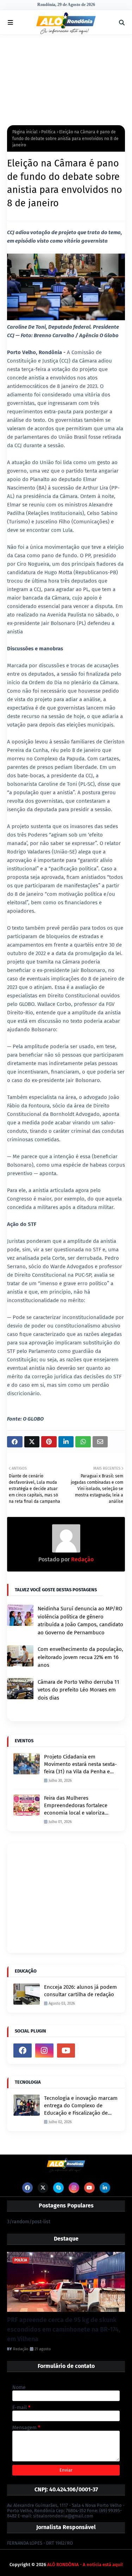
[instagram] (44, 2051)
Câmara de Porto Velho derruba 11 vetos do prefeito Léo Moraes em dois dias (78, 1690)
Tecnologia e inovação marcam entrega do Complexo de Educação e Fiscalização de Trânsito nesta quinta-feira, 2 (81, 2106)
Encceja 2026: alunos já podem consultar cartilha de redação (80, 1991)
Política (48, 132)
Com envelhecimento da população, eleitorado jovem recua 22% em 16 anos (80, 1657)
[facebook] (23, 2051)
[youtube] (66, 2051)
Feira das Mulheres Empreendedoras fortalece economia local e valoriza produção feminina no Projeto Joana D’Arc (80, 1806)
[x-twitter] (43, 2188)
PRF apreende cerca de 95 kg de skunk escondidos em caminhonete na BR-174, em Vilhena (64, 2329)
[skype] (58, 2188)
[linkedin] (105, 2188)
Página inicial (25, 132)
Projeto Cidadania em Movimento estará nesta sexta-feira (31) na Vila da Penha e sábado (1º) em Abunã (80, 1764)
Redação (82, 1559)
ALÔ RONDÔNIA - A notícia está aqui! (85, 2565)
